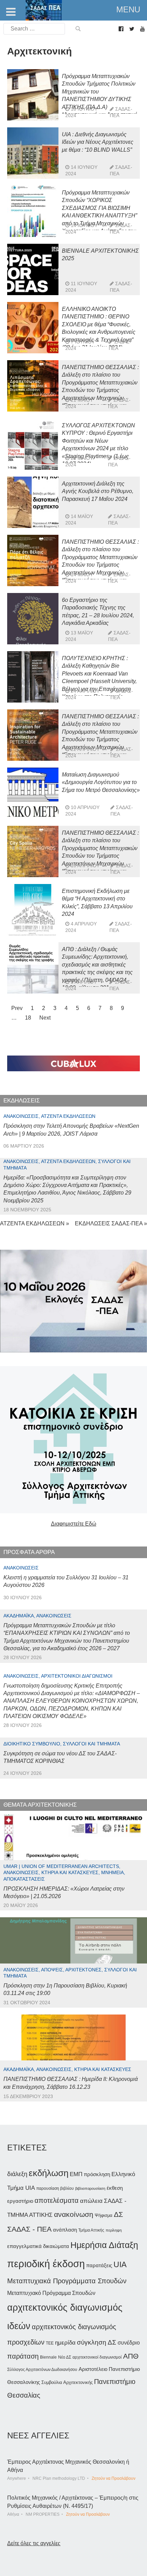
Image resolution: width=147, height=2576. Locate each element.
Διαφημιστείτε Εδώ (74, 1524)
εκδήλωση (49, 2173)
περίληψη (114, 2230)
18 (28, 1018)
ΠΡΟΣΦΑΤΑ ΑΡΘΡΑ (29, 1552)
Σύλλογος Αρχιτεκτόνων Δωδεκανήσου (42, 2370)
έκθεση (115, 2188)
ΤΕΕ (50, 2343)
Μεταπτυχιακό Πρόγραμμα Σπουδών (51, 2293)
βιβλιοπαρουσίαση (90, 2188)
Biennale (48, 2357)
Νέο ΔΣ (65, 2357)
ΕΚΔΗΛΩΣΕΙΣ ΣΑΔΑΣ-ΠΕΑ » (111, 1223)
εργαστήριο (20, 2201)
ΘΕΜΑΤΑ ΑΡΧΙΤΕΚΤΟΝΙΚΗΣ (40, 1805)
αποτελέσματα (57, 2200)
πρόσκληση (97, 2174)
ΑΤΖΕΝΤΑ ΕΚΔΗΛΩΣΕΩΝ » (35, 1223)
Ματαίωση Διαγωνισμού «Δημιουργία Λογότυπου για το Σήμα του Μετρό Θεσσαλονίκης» (101, 782)
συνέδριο (129, 2343)
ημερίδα (65, 2343)
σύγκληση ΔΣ (97, 2342)
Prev (17, 1008)
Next (45, 1018)
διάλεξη (17, 2174)
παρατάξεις (99, 2265)
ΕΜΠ (76, 2174)
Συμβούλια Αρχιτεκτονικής (67, 2382)
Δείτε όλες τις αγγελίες (34, 2543)
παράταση (23, 2356)
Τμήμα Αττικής (91, 2230)
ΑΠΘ (131, 2356)
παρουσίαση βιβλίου (55, 2188)
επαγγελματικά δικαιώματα (38, 2246)
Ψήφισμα (104, 2215)
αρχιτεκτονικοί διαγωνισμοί (97, 2357)
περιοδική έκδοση (46, 2264)
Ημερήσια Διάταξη (104, 2245)
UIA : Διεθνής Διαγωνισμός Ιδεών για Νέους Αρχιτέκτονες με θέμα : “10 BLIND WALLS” (98, 142)
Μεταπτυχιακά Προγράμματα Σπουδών (67, 2281)
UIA (120, 2265)
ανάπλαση (65, 2230)
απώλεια (91, 2201)
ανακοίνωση (74, 2214)
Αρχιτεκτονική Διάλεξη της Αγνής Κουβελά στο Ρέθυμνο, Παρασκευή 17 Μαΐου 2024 (98, 491)
